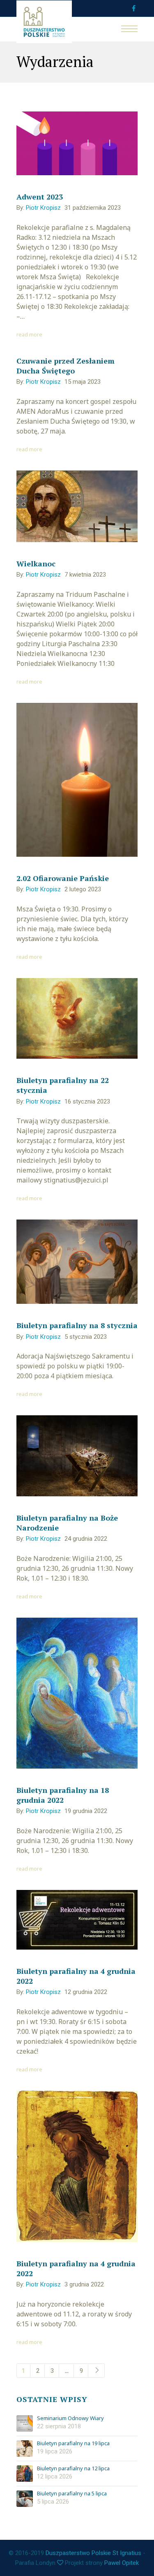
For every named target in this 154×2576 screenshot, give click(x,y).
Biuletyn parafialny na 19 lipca (73, 2444)
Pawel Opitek (122, 2563)
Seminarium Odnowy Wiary (70, 2418)
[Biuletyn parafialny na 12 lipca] (25, 2474)
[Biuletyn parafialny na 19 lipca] (25, 2448)
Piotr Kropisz (43, 208)
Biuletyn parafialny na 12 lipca (73, 2469)
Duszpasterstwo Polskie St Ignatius (93, 2553)
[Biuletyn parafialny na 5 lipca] (25, 2499)
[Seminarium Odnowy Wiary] (25, 2423)
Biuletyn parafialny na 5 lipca (72, 2494)
